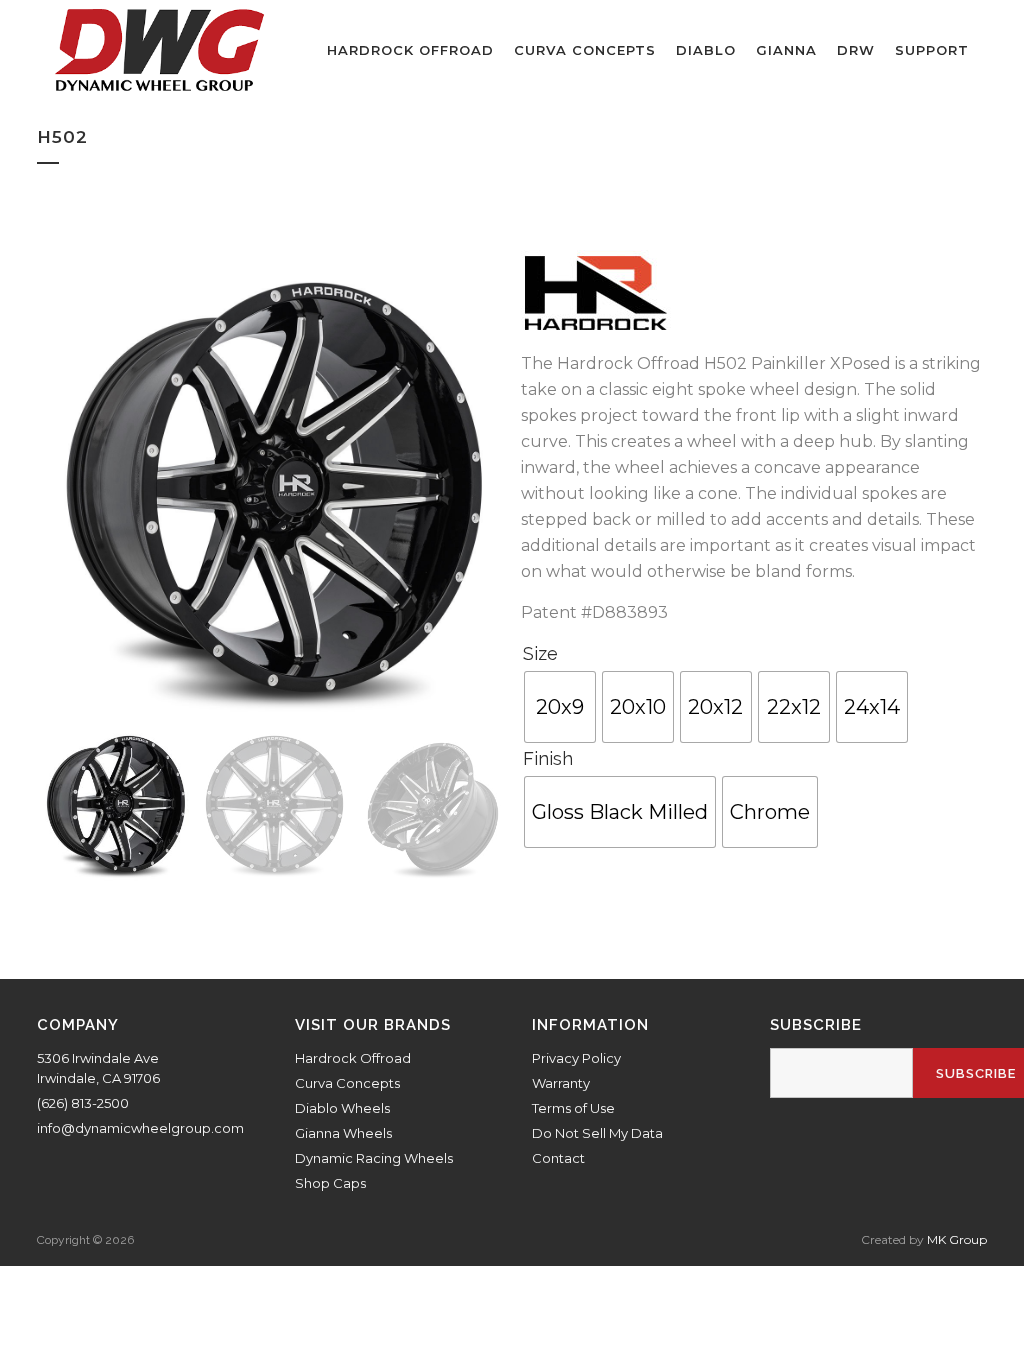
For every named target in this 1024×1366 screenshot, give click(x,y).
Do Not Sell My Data (597, 1133)
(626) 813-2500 (83, 1103)
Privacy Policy (576, 1058)
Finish (548, 758)
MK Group (957, 1239)
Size (540, 653)
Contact (558, 1158)
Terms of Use (573, 1108)
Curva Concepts (347, 1083)
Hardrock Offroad (353, 1058)
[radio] (560, 707)
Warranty (561, 1083)
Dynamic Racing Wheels (374, 1158)
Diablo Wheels (342, 1108)
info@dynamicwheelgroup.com (140, 1128)
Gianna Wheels (343, 1133)
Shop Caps (330, 1183)
